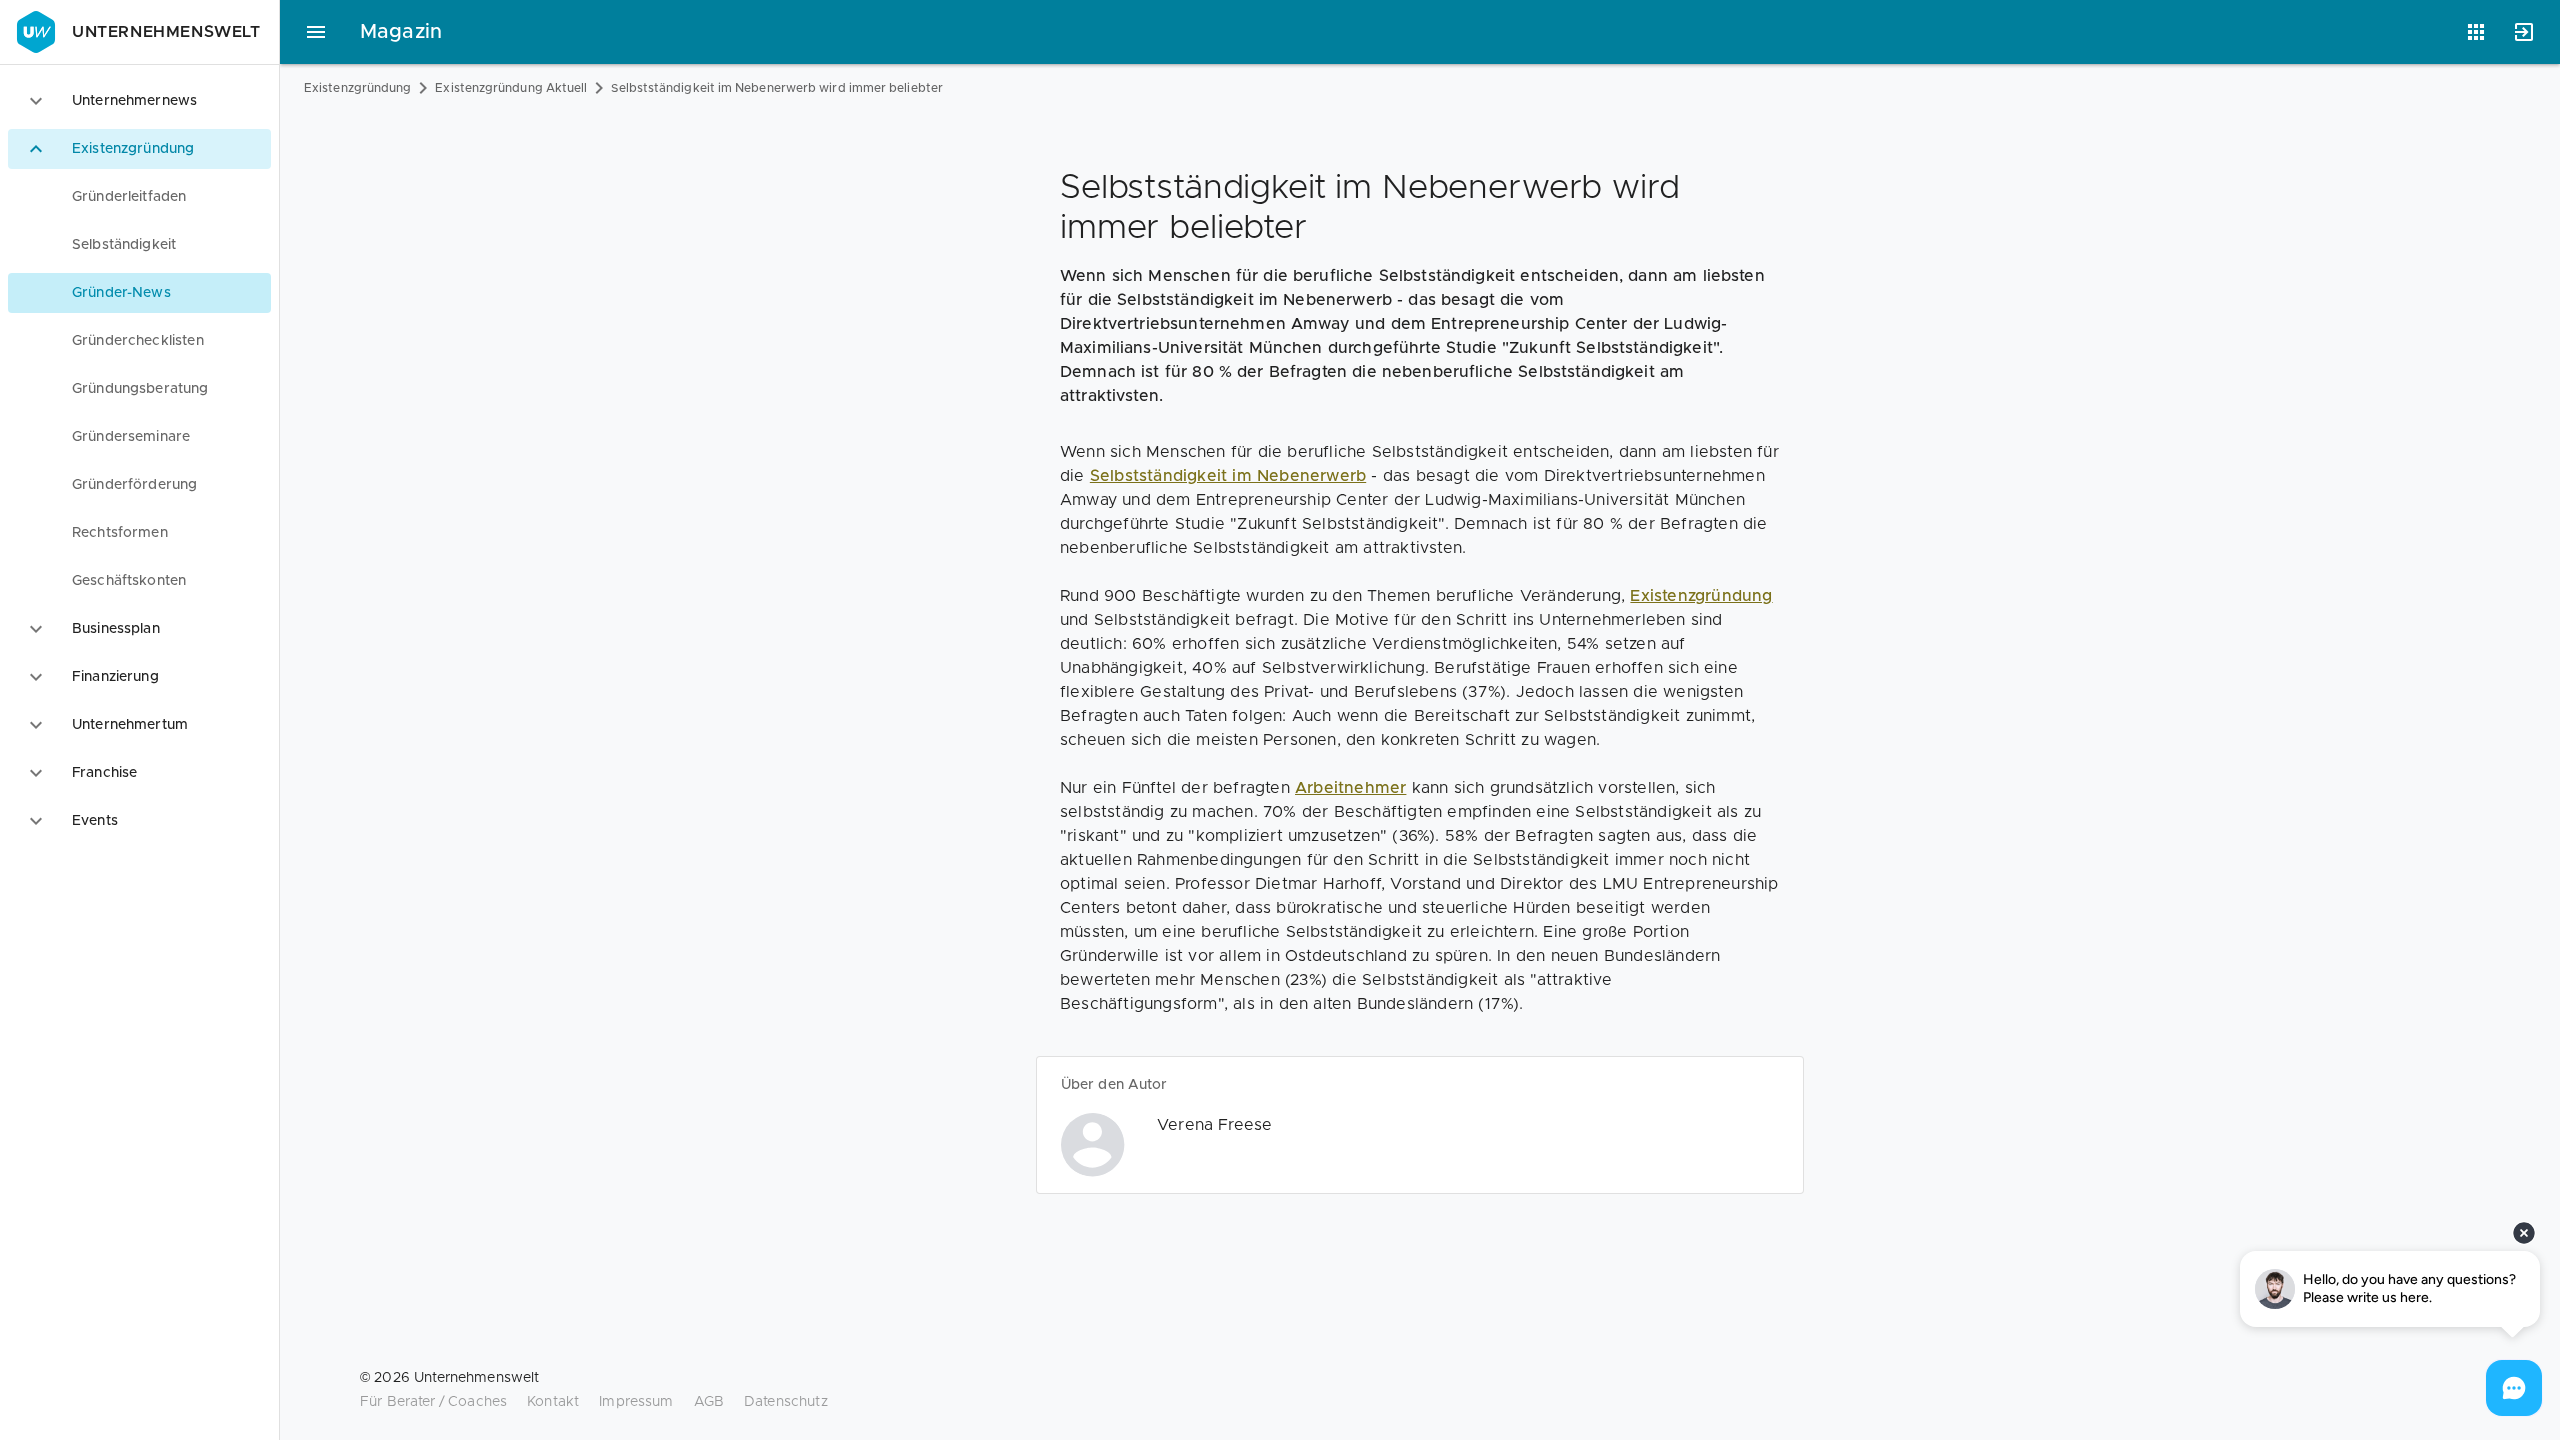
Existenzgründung (357, 88)
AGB (709, 1402)
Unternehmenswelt (166, 32)
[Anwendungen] (2476, 32)
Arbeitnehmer (1350, 788)
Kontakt (553, 1402)
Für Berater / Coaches (433, 1402)
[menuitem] (139, 197)
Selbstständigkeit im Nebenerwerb (1228, 476)
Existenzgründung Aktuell (511, 88)
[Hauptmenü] (316, 32)
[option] (139, 101)
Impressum (636, 1402)
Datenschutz (786, 1402)
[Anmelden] (2524, 32)
